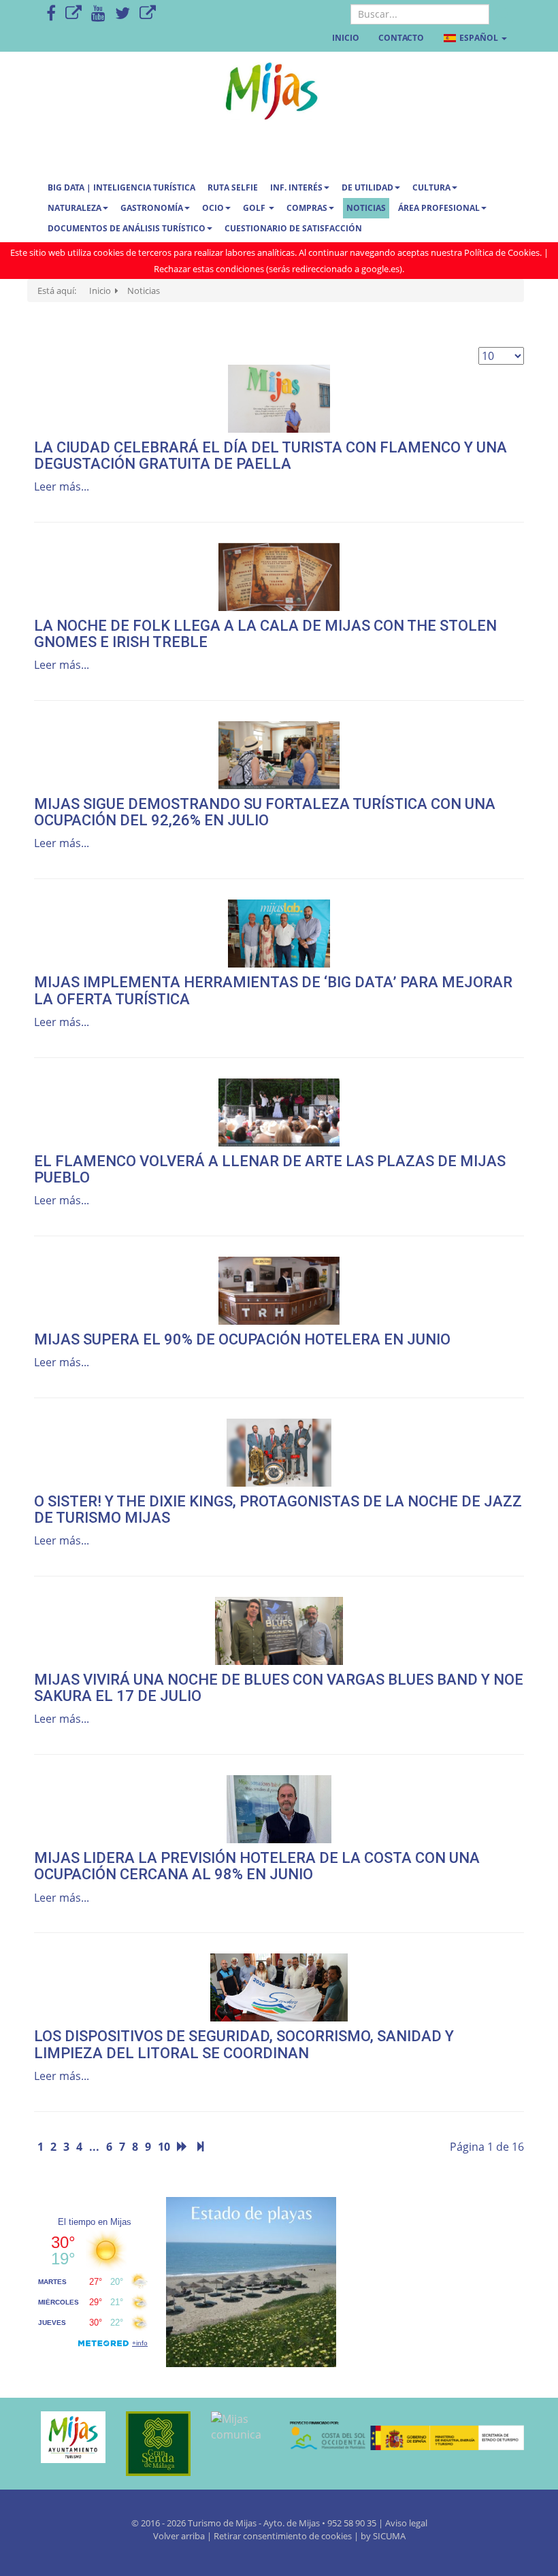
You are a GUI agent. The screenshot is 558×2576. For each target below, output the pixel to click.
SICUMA (389, 2536)
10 (164, 2147)
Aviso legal (406, 2523)
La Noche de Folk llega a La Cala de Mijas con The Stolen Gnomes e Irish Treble (265, 634)
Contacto (401, 38)
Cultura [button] (431, 187)
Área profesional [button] (439, 208)
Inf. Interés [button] (296, 187)
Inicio (346, 38)
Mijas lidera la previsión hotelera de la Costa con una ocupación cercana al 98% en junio (257, 1866)
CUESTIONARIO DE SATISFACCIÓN (293, 228)
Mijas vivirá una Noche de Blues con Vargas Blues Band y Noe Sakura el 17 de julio (279, 1688)
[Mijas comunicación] (236, 2427)
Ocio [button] (213, 208)
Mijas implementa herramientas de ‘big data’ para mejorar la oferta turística (273, 990)
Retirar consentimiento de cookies (283, 2536)
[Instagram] (148, 14)
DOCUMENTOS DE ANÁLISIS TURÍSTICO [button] (127, 228)
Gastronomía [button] (152, 208)
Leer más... (62, 486)
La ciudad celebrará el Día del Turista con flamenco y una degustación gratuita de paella (270, 456)
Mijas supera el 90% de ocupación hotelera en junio (242, 1339)
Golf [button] (255, 208)
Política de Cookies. (503, 252)
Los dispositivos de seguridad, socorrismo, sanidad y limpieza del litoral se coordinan (244, 2044)
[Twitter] (122, 14)
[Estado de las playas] (251, 2281)
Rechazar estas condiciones (209, 269)
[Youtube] (98, 14)
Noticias (366, 208)
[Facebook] (51, 14)
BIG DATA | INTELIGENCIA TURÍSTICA (121, 187)
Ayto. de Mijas (293, 2523)
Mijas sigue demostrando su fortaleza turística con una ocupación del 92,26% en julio (265, 812)
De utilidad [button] (367, 187)
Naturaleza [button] (75, 208)
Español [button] (479, 38)
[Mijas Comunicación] (73, 14)
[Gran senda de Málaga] (151, 2444)
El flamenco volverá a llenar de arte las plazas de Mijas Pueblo (270, 1169)
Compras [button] (307, 208)
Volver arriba (180, 2536)
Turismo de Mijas (222, 2523)
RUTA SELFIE (233, 187)
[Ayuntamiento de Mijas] (66, 2437)
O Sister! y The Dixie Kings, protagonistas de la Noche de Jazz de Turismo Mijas (278, 1509)
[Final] (200, 2147)
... (94, 2147)
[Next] (182, 2147)
